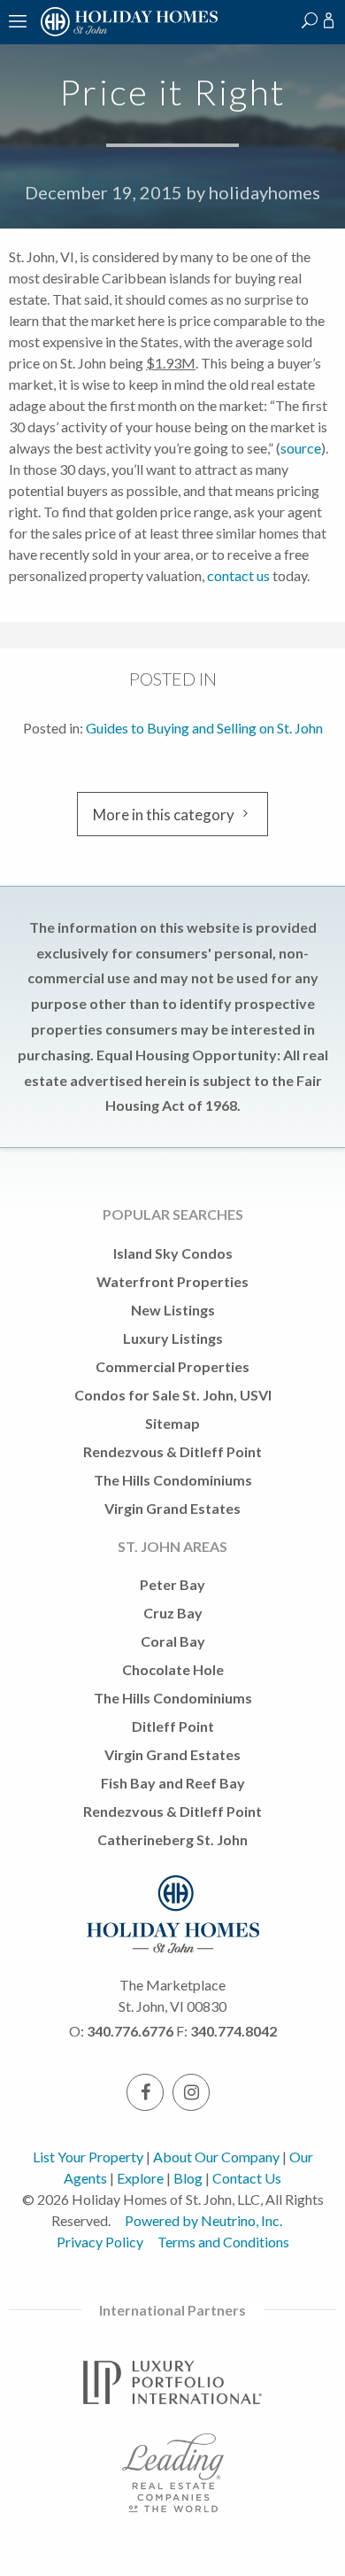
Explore (140, 2178)
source (301, 448)
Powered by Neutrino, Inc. (203, 2220)
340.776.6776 (130, 2031)
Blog (188, 2178)
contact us (238, 575)
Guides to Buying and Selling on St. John (204, 728)
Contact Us (247, 2178)
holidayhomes (264, 192)
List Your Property (88, 2157)
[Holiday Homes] (126, 33)
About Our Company (216, 2157)
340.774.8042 (234, 2031)
